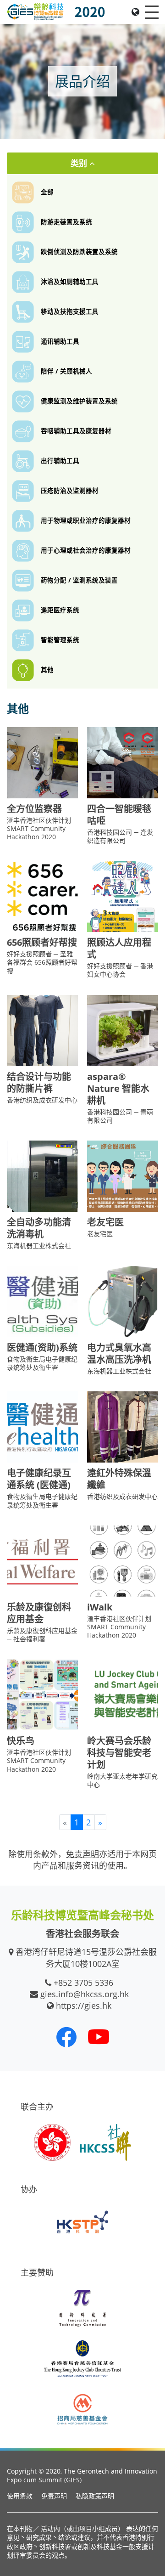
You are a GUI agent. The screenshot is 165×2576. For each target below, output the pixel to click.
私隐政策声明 (95, 2496)
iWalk (100, 1607)
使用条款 (20, 2496)
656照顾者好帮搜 (42, 942)
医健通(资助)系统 (42, 1347)
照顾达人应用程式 (119, 948)
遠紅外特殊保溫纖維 (119, 1479)
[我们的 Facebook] (66, 2037)
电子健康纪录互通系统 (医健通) (39, 1479)
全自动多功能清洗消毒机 (39, 1228)
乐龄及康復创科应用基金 (39, 1613)
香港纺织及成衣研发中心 (42, 1100)
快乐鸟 (21, 1741)
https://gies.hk (84, 2005)
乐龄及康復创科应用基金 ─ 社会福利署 (42, 1635)
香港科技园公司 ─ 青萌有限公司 (120, 1116)
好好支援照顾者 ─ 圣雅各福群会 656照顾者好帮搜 (42, 962)
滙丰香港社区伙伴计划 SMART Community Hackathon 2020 (39, 828)
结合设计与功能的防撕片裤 (39, 1082)
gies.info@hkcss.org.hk (85, 1994)
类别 (80, 163)
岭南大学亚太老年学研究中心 (122, 1780)
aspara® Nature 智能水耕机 (118, 1088)
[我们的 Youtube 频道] (99, 2037)
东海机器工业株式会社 (39, 1246)
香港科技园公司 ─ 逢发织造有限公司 (120, 836)
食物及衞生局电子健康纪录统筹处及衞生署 (42, 1363)
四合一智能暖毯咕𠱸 (119, 815)
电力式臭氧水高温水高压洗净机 (119, 1353)
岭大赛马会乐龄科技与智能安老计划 (119, 1753)
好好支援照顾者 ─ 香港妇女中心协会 (120, 970)
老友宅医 (105, 1222)
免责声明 (54, 2496)
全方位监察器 (34, 809)
